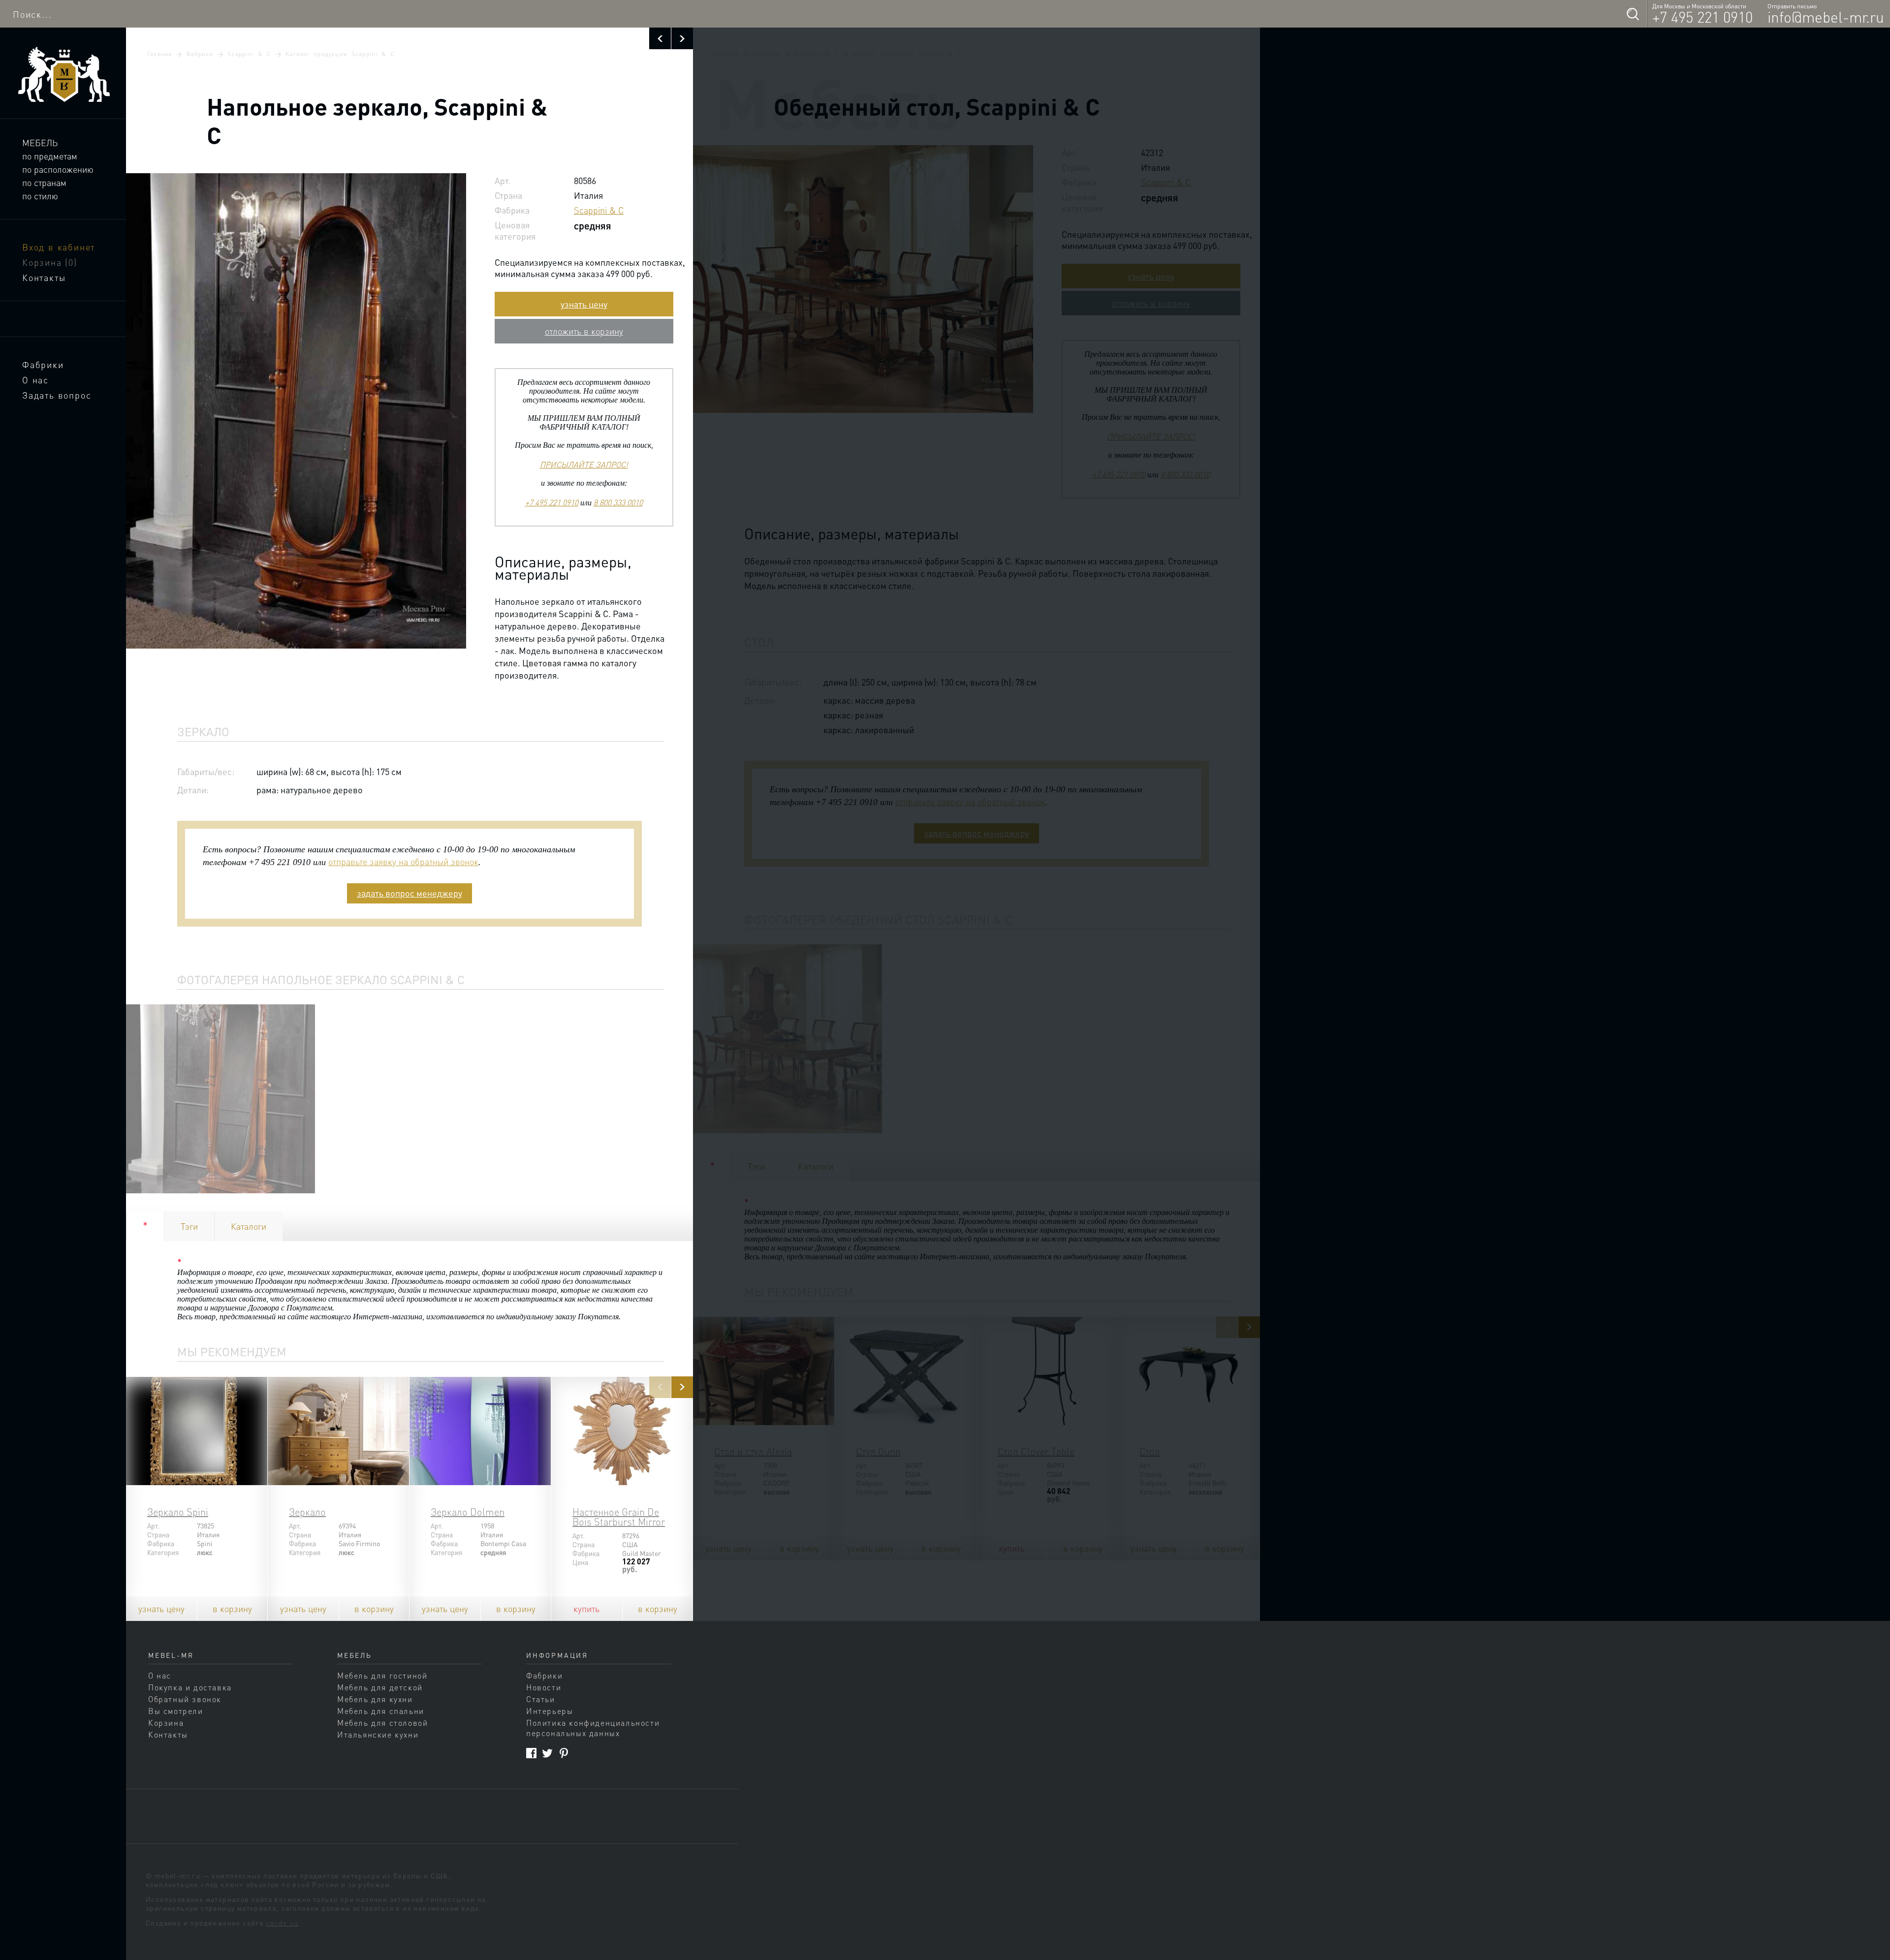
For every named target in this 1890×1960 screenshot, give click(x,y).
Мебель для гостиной (382, 1675)
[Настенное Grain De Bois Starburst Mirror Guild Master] (622, 1431)
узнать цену (584, 304)
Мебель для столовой (382, 1723)
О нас (35, 380)
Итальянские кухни (378, 1734)
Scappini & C (249, 54)
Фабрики (43, 364)
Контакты (44, 277)
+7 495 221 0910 (1702, 17)
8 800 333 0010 (618, 502)
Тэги (189, 1226)
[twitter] (548, 1753)
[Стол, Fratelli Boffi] (1189, 1371)
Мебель (40, 142)
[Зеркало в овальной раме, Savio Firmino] (338, 1431)
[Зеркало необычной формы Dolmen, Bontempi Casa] (480, 1431)
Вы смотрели (176, 1711)
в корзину (232, 1608)
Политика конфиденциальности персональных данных (593, 1728)
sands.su (282, 1923)
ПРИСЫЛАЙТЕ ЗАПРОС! (584, 464)
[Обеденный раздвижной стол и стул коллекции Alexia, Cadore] (764, 1371)
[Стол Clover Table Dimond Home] (1047, 1371)
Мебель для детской (380, 1687)
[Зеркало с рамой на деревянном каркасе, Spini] (197, 1431)
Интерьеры (550, 1711)
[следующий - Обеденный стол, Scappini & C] (682, 38)
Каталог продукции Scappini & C (340, 54)
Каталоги (249, 1226)
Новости (544, 1687)
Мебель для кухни (375, 1699)
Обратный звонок (185, 1699)
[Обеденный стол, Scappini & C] (787, 1039)
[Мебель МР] (63, 75)
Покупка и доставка (190, 1687)
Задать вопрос (57, 395)
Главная (159, 54)
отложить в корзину (584, 331)
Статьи (541, 1699)
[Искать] (1633, 14)
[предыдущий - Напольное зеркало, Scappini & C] (660, 38)
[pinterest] (564, 1753)
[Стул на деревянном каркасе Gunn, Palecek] (905, 1371)
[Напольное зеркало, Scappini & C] (220, 1099)
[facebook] (531, 1753)
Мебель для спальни (381, 1711)
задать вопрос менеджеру (409, 893)
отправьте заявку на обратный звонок (403, 861)
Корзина (50, 262)
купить (586, 1608)
